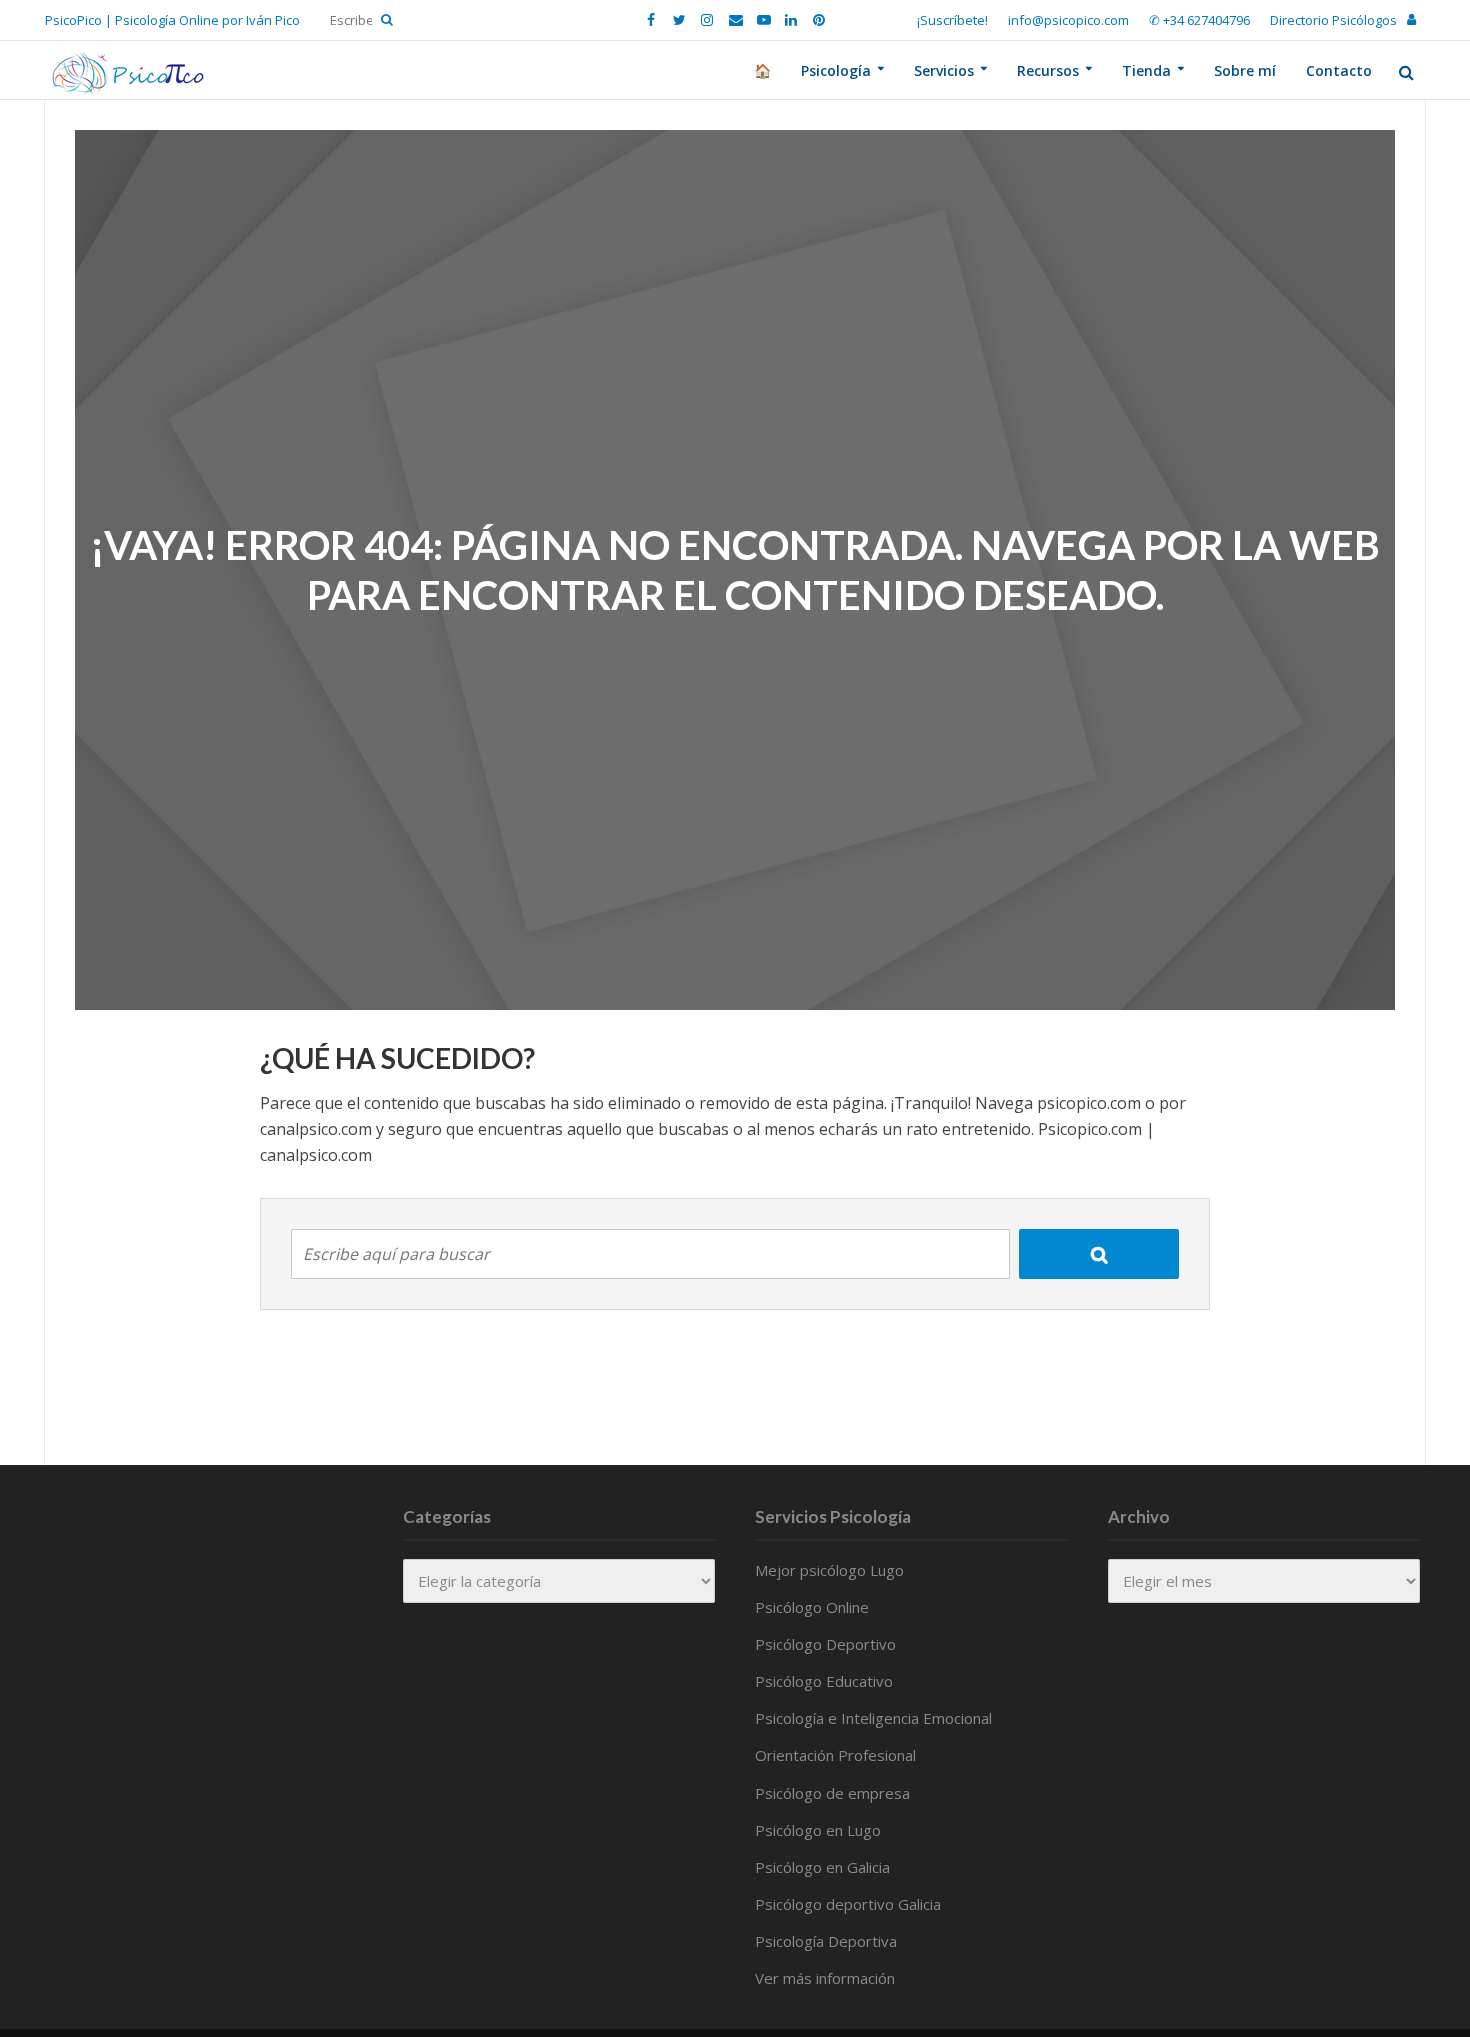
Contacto (1339, 70)
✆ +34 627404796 (1199, 20)
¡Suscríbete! (952, 20)
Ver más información (825, 1978)
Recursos (1048, 70)
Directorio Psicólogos (1333, 20)
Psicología (836, 70)
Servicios (944, 70)
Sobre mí (1245, 70)
